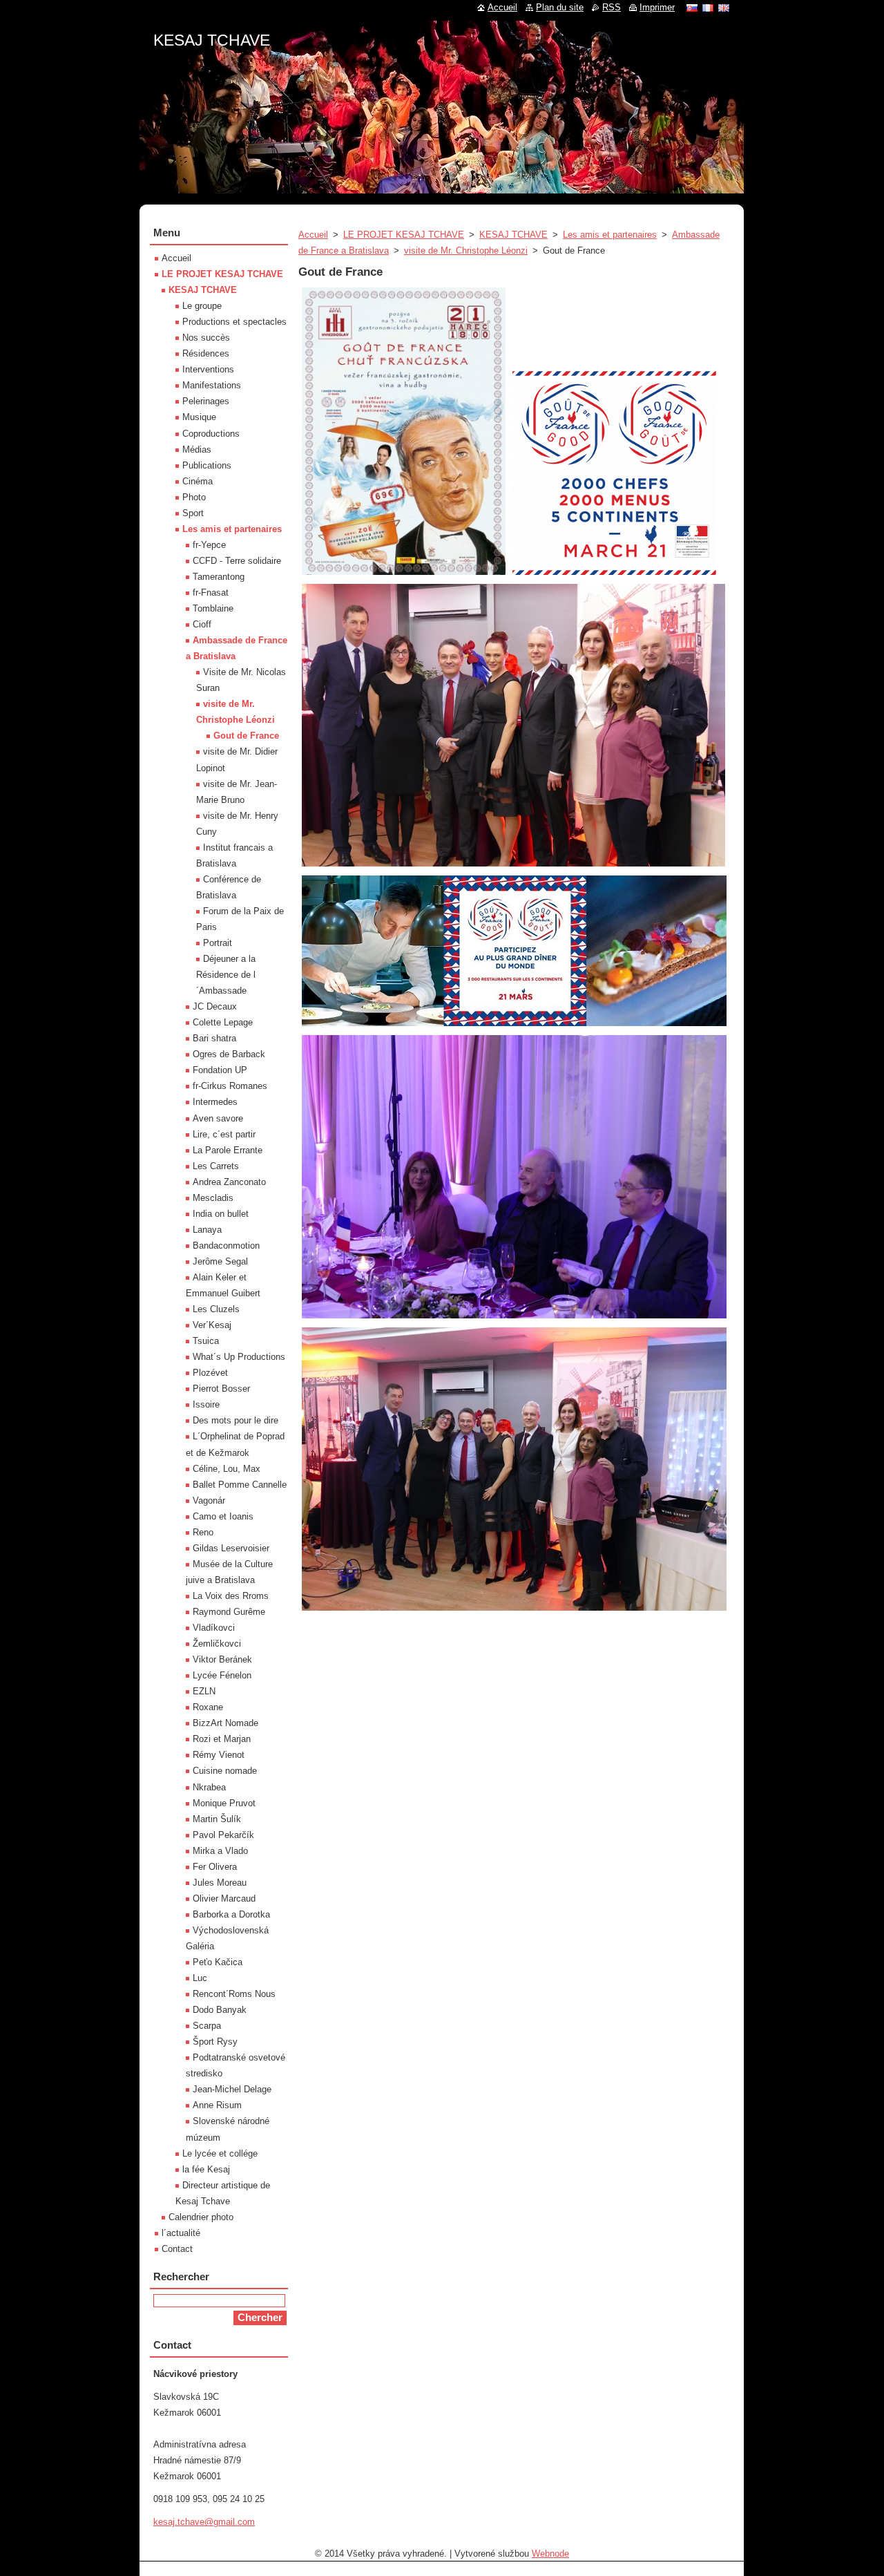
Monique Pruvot (224, 1803)
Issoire (206, 1404)
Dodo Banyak (220, 2010)
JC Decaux (215, 1006)
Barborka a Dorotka (231, 1914)
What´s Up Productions (239, 1357)
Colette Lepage (223, 1022)
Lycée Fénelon (222, 1675)
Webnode (550, 2554)
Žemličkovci (217, 1644)
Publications (207, 465)
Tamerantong (219, 577)
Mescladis (213, 1198)
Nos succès (206, 338)
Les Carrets (216, 1166)
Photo (194, 497)
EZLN (204, 1691)
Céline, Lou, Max (227, 1469)
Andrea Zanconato (229, 1182)
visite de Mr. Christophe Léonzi (466, 250)
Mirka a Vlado (220, 1851)
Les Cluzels (216, 1309)
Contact (177, 2249)
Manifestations (212, 385)
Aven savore (218, 1118)
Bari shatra (214, 1038)
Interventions (208, 369)
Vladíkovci (214, 1628)
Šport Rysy (215, 2042)
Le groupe (202, 306)
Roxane (208, 1707)
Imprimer (657, 7)
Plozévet (210, 1373)
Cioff (202, 624)
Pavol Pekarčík (223, 1835)
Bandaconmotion (226, 1246)
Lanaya (207, 1230)
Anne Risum (217, 2105)
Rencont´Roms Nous (234, 1994)
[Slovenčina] (692, 8)
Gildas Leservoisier (231, 1548)
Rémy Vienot (219, 1755)
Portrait (218, 943)
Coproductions (211, 434)
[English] (724, 8)
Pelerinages (206, 401)
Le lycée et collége (220, 2153)
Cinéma (198, 481)
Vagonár (209, 1500)
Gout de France (246, 736)
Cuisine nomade (225, 1771)
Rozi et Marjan (222, 1739)
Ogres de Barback (229, 1054)
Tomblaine (213, 608)
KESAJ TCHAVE (513, 235)
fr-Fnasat (211, 593)
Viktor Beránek (222, 1659)
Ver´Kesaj (212, 1325)
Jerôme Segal (220, 1261)
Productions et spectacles (234, 322)
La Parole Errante (228, 1150)
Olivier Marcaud (224, 1898)
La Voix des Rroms (231, 1596)
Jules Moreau (220, 1883)
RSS (612, 7)
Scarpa (207, 2026)
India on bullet (221, 1214)
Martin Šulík (217, 1819)
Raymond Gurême (229, 1612)
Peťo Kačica (218, 1962)
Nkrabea (209, 1787)
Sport (193, 513)
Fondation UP (220, 1070)
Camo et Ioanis (223, 1516)
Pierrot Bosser (221, 1389)
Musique (199, 417)
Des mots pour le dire (236, 1420)
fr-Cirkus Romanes (230, 1086)
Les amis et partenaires (610, 235)
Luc (200, 1978)
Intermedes (215, 1102)
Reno (203, 1532)
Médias (197, 449)
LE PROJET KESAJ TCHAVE (404, 235)
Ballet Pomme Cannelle (240, 1485)
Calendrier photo (201, 2217)
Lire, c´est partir (224, 1134)
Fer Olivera (215, 1867)
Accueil (313, 235)
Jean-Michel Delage (232, 2089)
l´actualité (181, 2233)
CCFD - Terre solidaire (237, 561)
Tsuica (206, 1341)
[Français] (708, 8)
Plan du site (560, 7)
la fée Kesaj (206, 2169)
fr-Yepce (209, 545)
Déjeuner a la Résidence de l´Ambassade (226, 975)
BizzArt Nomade (225, 1723)
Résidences (206, 353)
